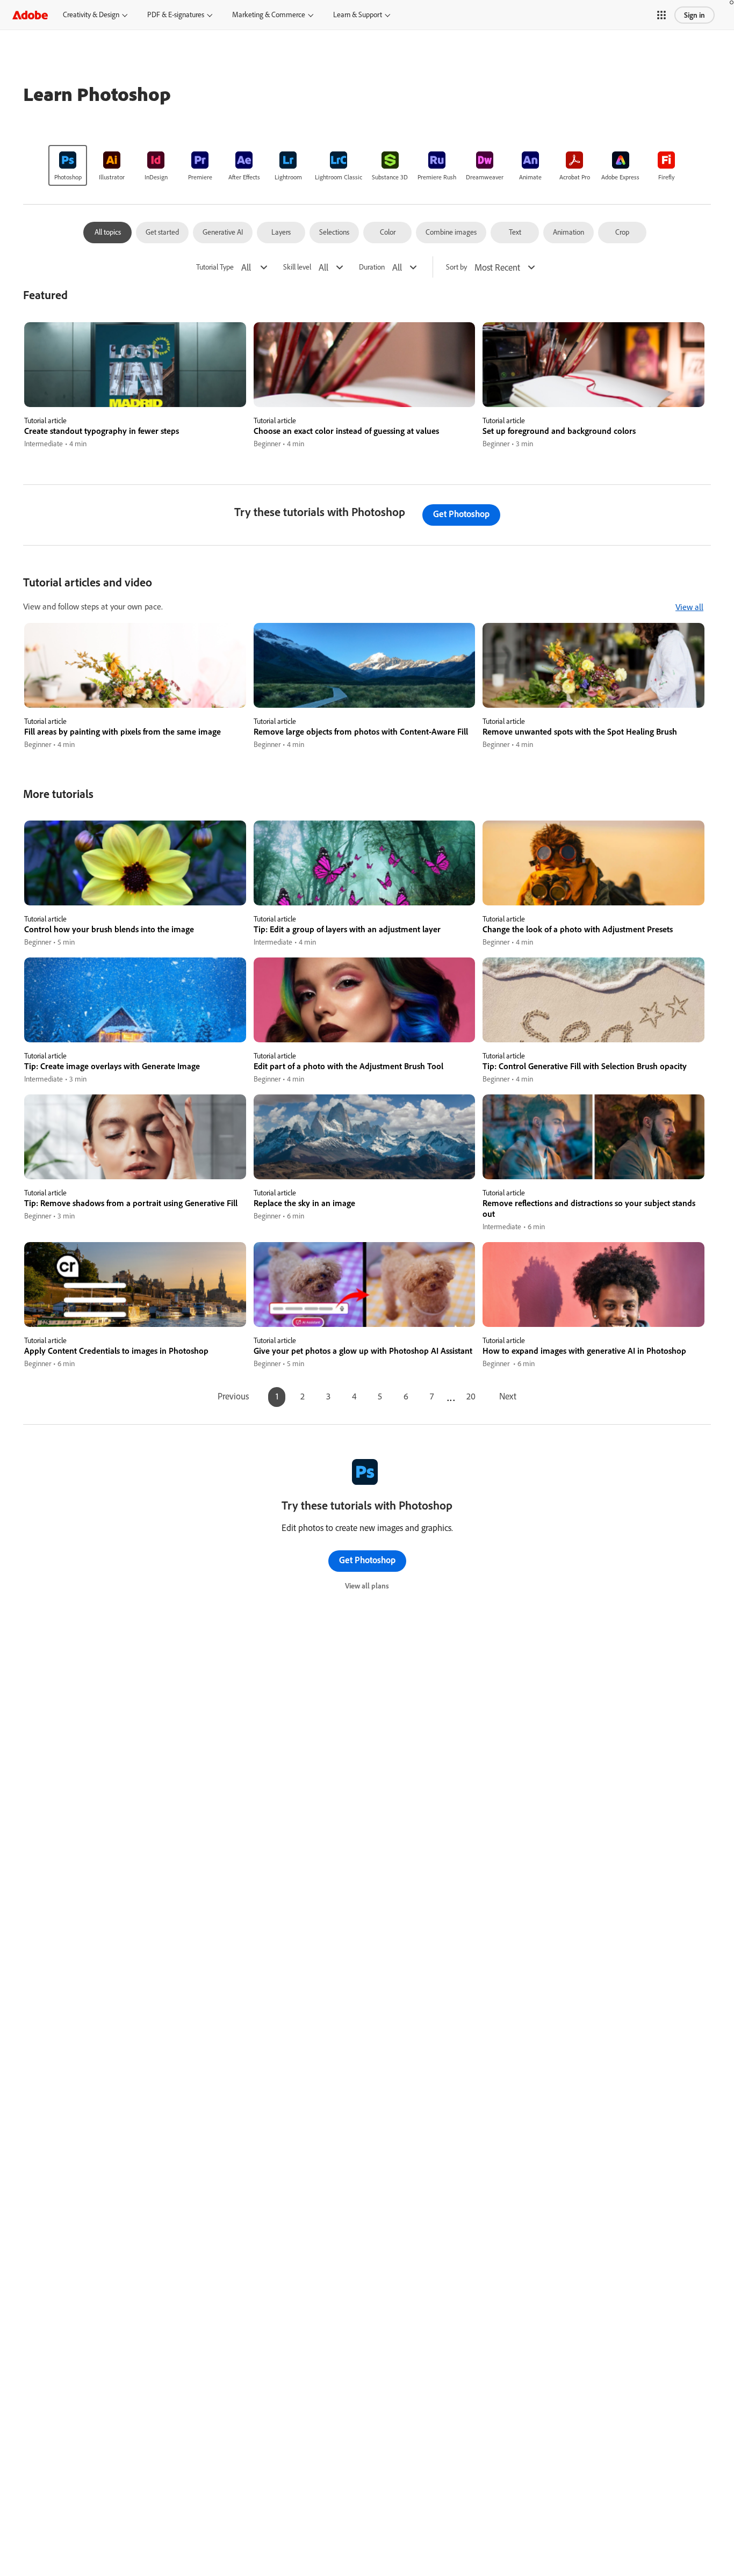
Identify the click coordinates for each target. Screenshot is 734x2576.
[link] (68, 165)
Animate (530, 177)
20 (471, 1396)
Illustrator (112, 177)
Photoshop (68, 177)
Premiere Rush (437, 177)
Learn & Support (358, 14)
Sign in (695, 15)
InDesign (156, 177)
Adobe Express (620, 177)
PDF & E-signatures (176, 14)
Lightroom (288, 177)
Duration (372, 267)
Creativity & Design (91, 14)
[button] (661, 15)
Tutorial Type (215, 267)
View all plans (367, 1586)
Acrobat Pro (575, 177)
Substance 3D (390, 177)
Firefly (667, 177)
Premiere (200, 177)
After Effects (244, 177)
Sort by (456, 267)
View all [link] (689, 607)
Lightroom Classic (339, 177)
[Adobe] (30, 15)
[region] (135, 386)
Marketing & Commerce (269, 14)
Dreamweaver (485, 177)
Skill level (297, 267)
